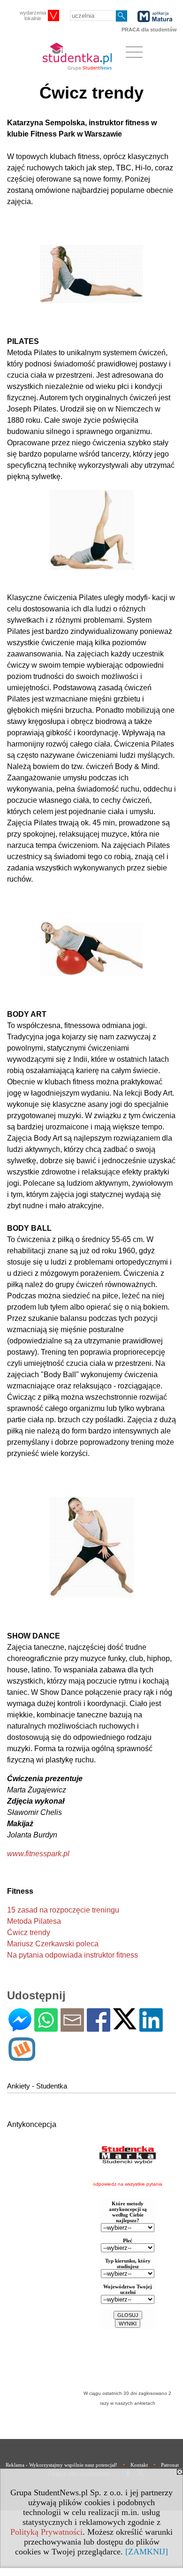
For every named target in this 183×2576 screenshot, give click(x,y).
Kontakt (139, 2465)
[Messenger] (20, 2028)
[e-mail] (72, 2028)
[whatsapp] (46, 2028)
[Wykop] (22, 2057)
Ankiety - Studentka (37, 2086)
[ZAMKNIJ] (147, 2552)
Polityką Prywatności (46, 2532)
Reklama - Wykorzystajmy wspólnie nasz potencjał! (61, 2465)
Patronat (170, 2465)
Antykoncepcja (32, 2124)
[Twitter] (125, 2025)
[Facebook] (99, 2028)
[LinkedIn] (151, 2028)
